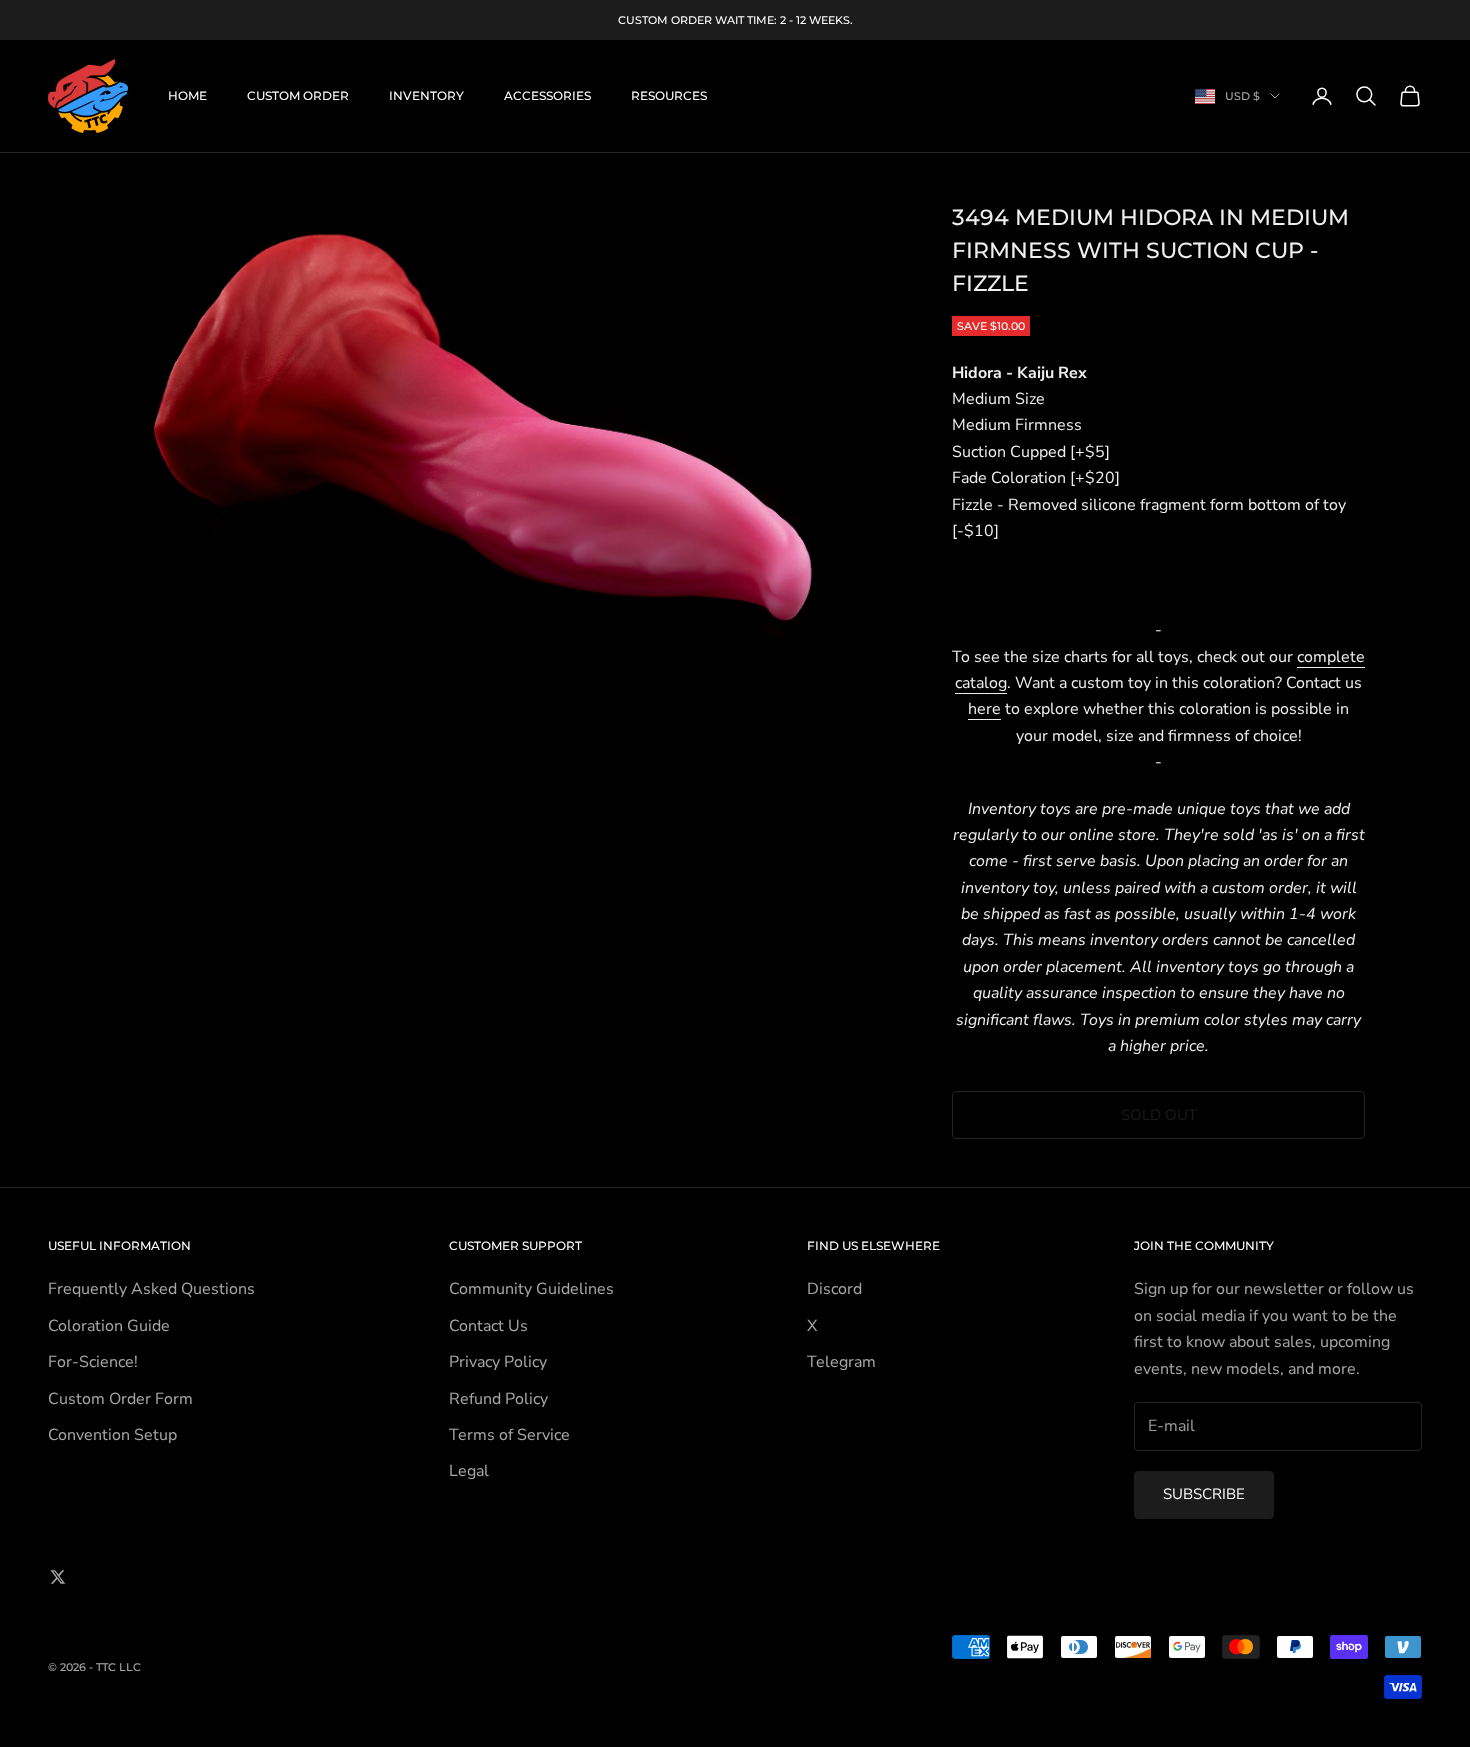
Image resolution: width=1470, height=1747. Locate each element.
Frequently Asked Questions (151, 1289)
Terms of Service (509, 1435)
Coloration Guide (109, 1326)
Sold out (1159, 1115)
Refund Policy (498, 1399)
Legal (469, 1471)
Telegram (841, 1362)
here (984, 709)
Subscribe (1204, 1494)
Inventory (426, 95)
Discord (834, 1289)
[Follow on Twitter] (58, 1577)
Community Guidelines (531, 1289)
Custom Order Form (120, 1399)
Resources (669, 95)
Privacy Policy (498, 1362)
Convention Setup (112, 1435)
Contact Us (488, 1326)
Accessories (547, 95)
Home (187, 95)
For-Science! (93, 1362)
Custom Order (298, 95)
